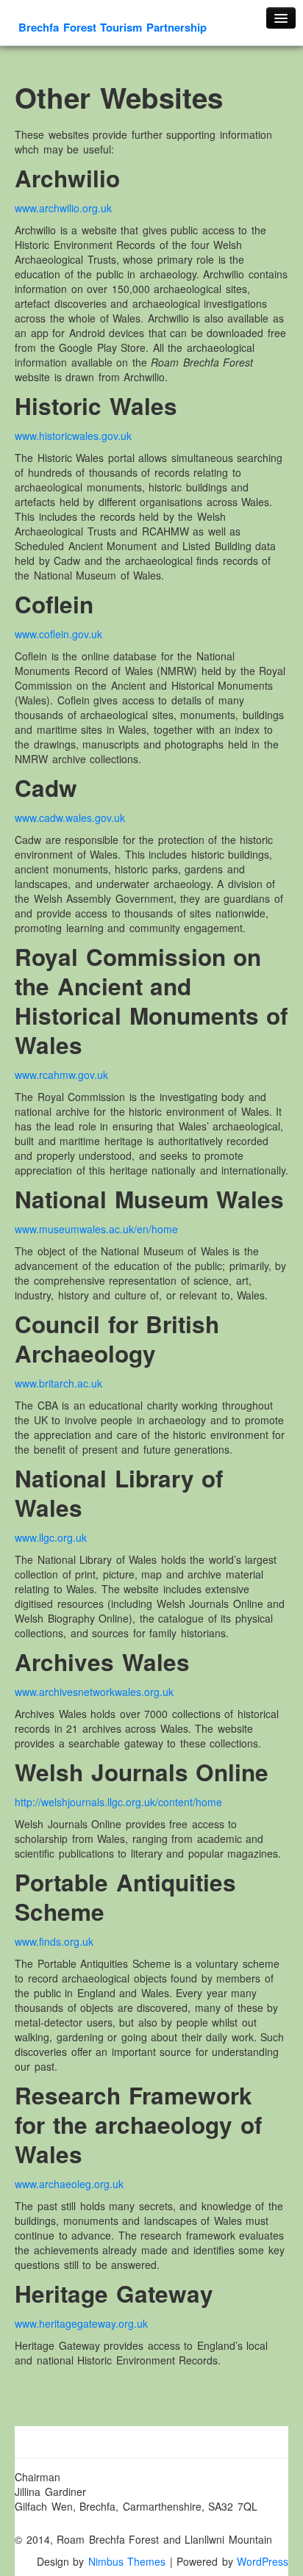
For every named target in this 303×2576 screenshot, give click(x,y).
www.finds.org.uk (54, 1941)
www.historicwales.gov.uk (73, 436)
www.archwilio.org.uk (63, 208)
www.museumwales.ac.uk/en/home (96, 1229)
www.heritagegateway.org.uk (81, 2323)
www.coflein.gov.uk (58, 634)
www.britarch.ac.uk (58, 1383)
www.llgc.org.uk (51, 1537)
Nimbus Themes (127, 2561)
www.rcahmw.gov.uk (61, 1075)
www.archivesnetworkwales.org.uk (94, 1692)
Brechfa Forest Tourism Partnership (113, 27)
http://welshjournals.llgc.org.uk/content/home (118, 1802)
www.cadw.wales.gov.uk (70, 818)
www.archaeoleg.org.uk (69, 2184)
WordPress (263, 2561)
